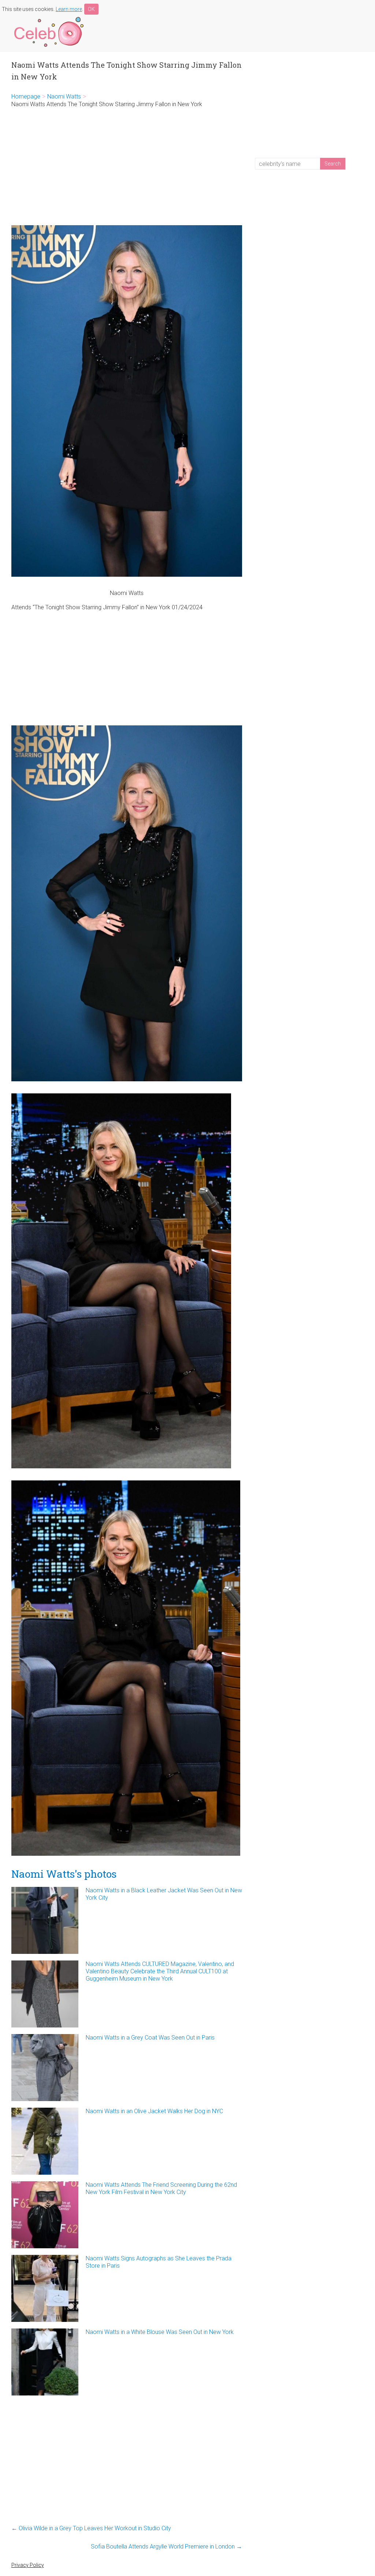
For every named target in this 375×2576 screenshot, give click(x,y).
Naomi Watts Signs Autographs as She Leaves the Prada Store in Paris (159, 2262)
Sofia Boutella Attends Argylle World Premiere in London (166, 2547)
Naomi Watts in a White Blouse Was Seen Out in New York (160, 2332)
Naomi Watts (64, 96)
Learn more (69, 9)
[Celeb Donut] (48, 18)
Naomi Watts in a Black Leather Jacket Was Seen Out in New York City (164, 1894)
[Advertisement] (127, 167)
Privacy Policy (28, 2565)
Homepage (26, 96)
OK (91, 9)
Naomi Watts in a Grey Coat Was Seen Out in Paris (150, 2038)
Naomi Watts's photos (64, 1874)
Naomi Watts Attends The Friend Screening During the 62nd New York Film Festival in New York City (161, 2188)
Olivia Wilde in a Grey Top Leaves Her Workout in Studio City (91, 2528)
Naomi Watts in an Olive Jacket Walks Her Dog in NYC (154, 2111)
